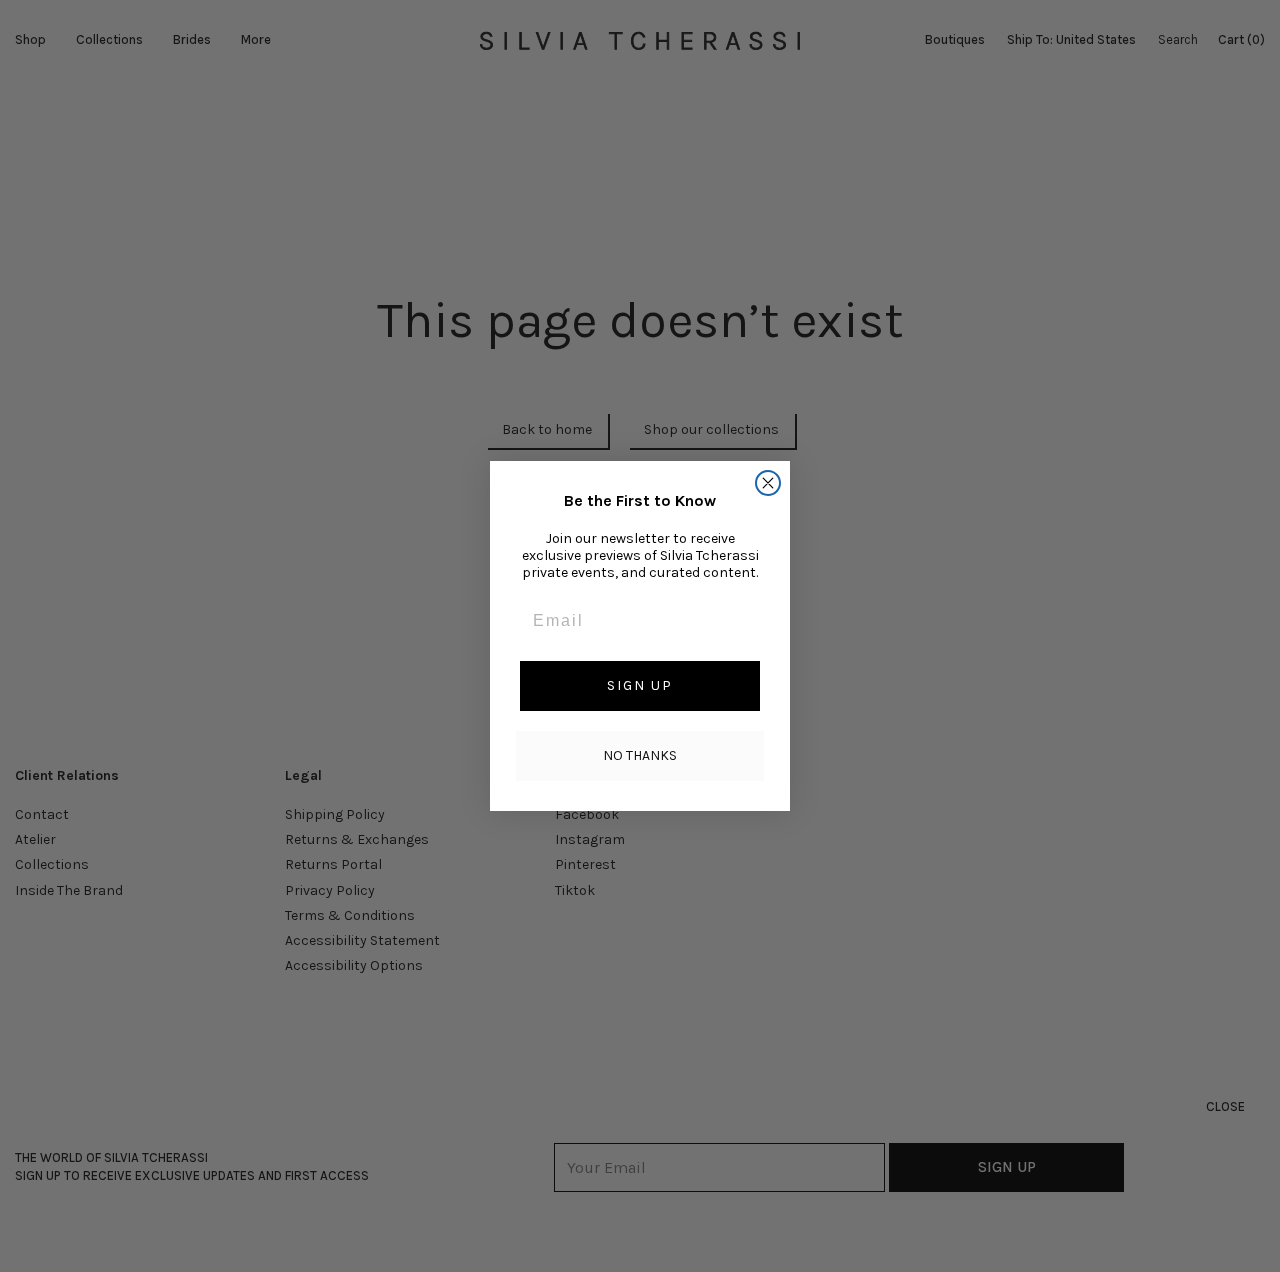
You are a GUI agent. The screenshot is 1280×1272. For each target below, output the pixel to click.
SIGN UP (640, 685)
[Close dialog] (768, 483)
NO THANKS (640, 755)
